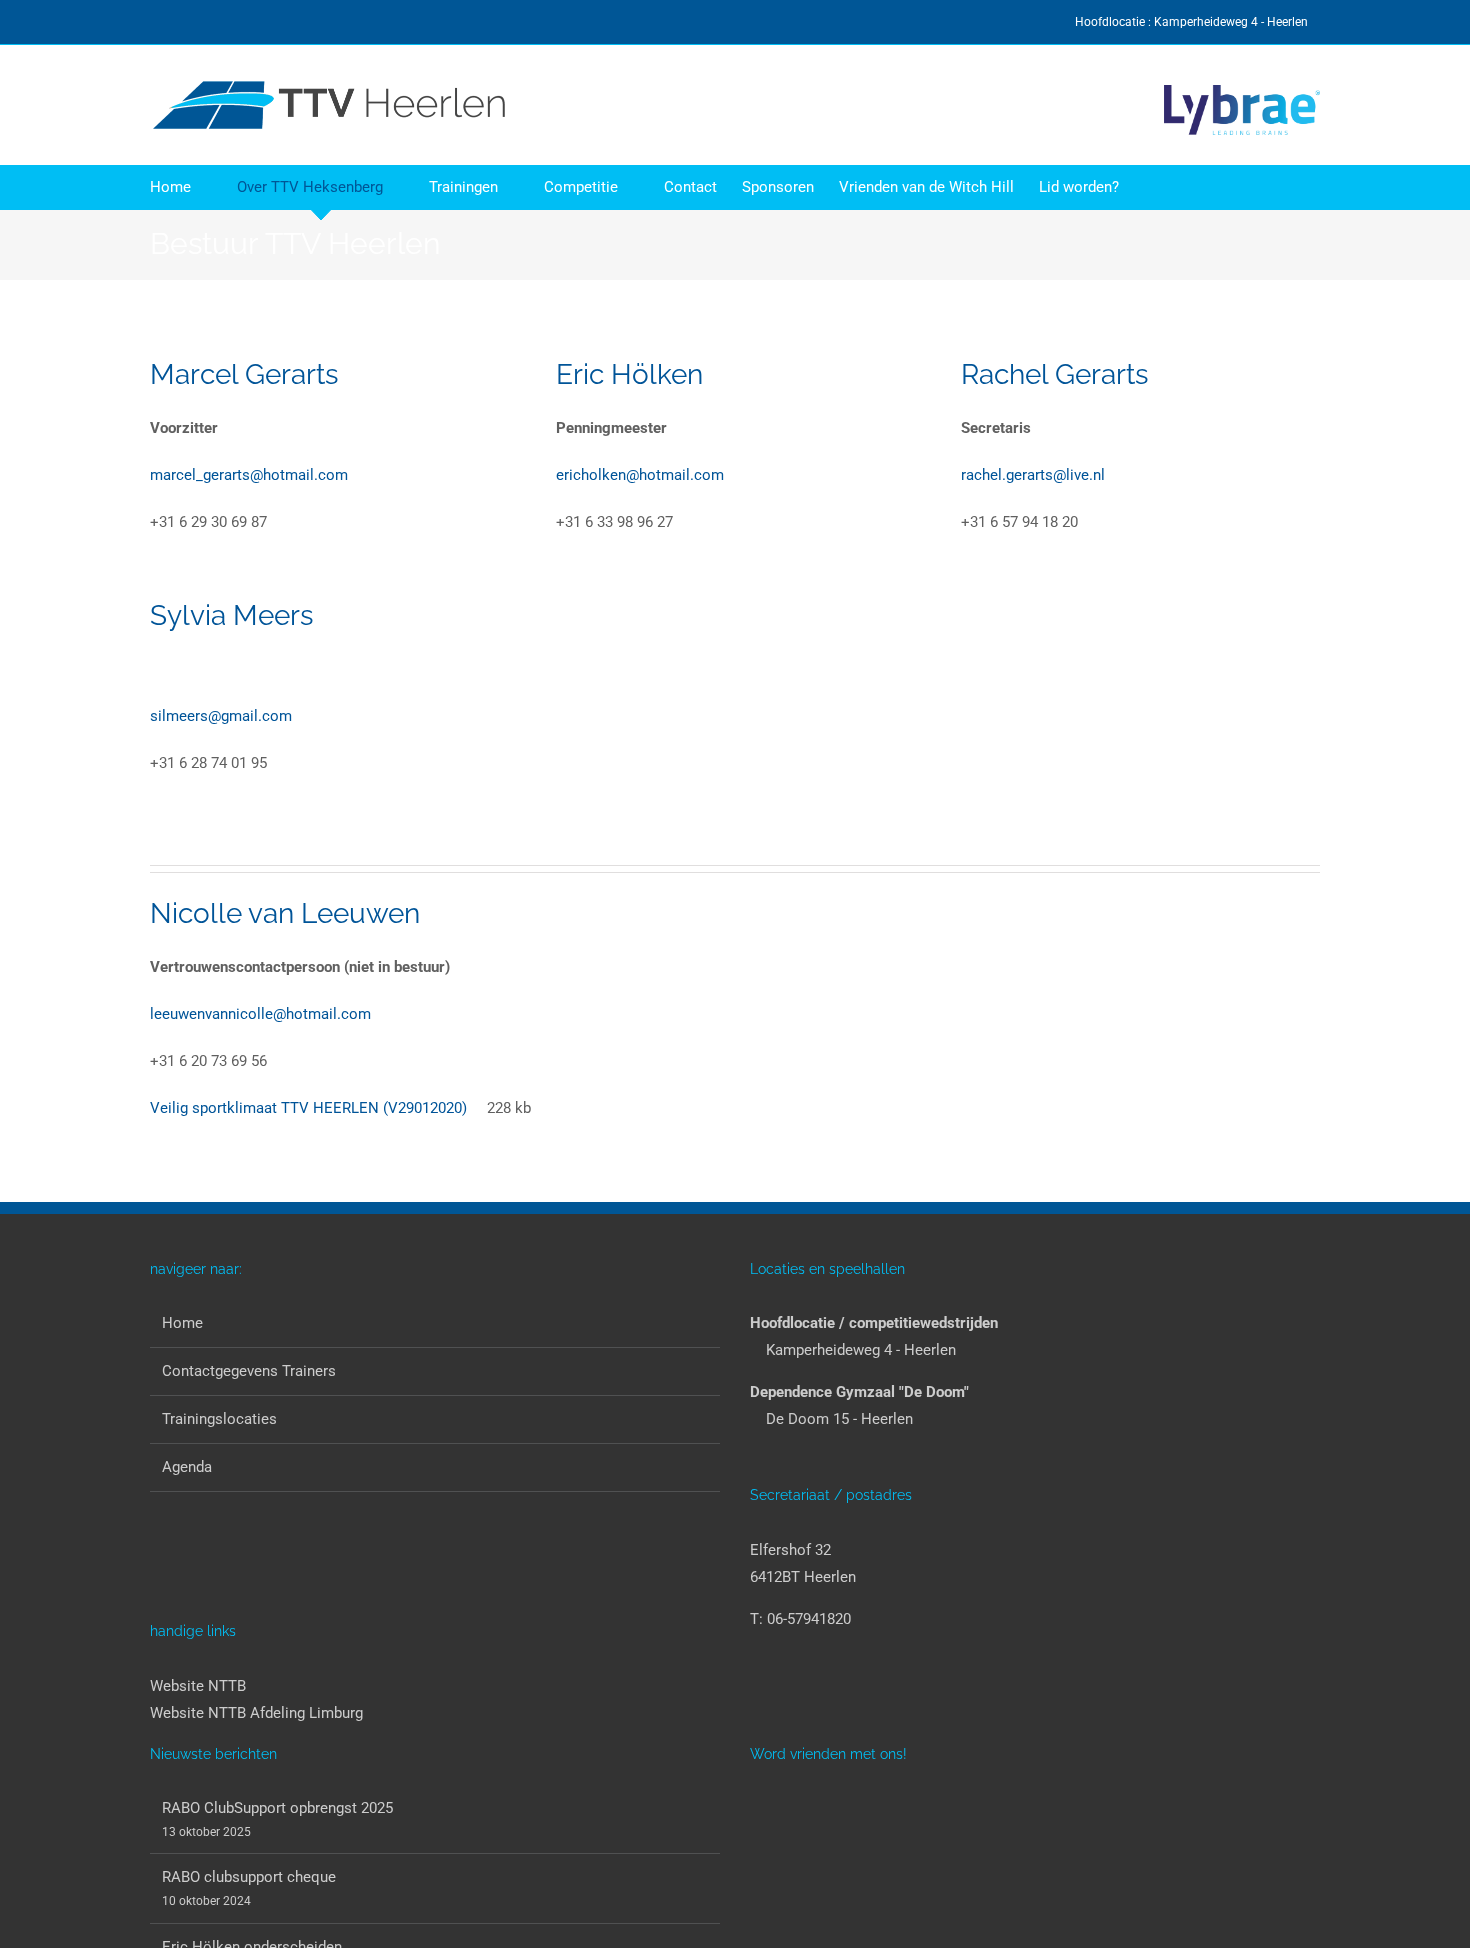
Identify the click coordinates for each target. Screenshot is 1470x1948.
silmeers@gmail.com (221, 716)
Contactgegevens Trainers (249, 1371)
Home (182, 1323)
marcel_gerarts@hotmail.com (249, 475)
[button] (1150, 187)
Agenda (187, 1467)
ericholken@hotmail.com (640, 475)
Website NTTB (198, 1686)
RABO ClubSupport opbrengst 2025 (277, 1808)
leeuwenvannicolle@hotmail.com (260, 1014)
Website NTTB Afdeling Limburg (256, 1713)
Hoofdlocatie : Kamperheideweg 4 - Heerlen (1193, 22)
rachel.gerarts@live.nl (1033, 475)
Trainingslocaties (219, 1419)
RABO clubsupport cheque (249, 1877)
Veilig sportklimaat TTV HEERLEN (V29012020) (308, 1108)
